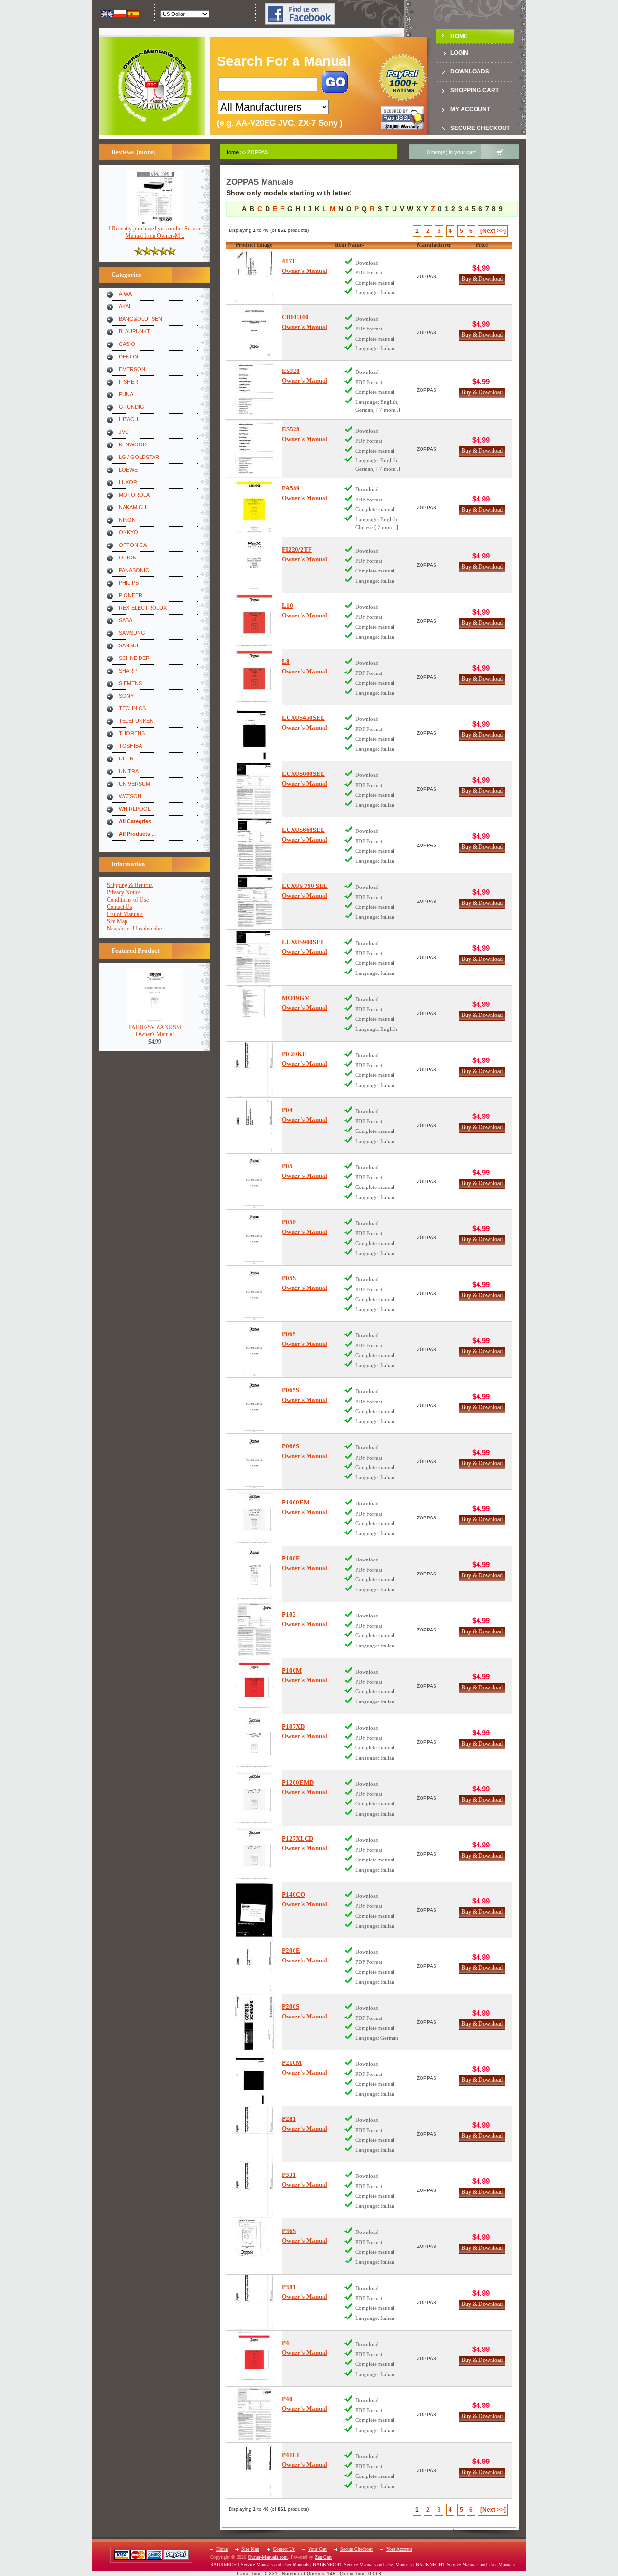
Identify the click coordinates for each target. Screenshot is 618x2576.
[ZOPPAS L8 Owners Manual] (254, 677)
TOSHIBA (130, 746)
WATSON (130, 796)
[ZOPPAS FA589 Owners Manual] (254, 508)
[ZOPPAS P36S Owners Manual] (254, 2246)
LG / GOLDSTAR (139, 457)
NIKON (127, 520)
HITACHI (129, 419)
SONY (126, 696)
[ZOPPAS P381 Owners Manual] (254, 2302)
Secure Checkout (480, 128)
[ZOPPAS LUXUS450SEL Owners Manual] (254, 733)
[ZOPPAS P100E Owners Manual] (254, 1574)
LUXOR (128, 482)
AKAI (125, 306)
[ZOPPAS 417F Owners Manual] (254, 277)
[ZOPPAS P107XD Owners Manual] (254, 1742)
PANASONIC (134, 570)
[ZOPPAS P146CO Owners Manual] (254, 1910)
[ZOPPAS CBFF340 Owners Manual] (254, 333)
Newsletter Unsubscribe (134, 929)
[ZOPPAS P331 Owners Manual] (254, 2190)
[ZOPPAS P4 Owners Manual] (254, 2358)
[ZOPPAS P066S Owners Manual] (254, 1462)
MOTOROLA (134, 495)
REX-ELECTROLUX (143, 608)
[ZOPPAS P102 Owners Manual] (254, 1630)
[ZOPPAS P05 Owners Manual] (254, 1181)
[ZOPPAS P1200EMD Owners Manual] (254, 1798)
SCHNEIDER (134, 658)
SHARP (128, 671)
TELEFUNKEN (136, 721)
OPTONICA (133, 545)
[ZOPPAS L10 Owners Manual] (254, 621)
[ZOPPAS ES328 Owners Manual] (254, 390)
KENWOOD (133, 444)
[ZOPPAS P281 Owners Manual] (254, 2134)
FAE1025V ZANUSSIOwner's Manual (155, 1031)
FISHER (128, 382)
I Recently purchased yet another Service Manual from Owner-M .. (155, 232)
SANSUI (128, 645)
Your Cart (317, 2549)
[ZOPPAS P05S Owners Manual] (254, 1294)
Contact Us (119, 907)
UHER (126, 758)
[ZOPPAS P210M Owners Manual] (254, 2078)
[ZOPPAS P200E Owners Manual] (254, 1966)
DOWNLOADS (470, 72)
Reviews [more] (133, 152)
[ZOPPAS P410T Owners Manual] (254, 2470)
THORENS (132, 733)
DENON (128, 357)
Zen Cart (323, 2557)
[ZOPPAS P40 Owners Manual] (254, 2414)
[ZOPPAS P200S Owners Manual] (254, 2022)
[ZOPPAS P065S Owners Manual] (254, 1406)
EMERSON (132, 369)
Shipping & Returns (130, 885)
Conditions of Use (128, 900)
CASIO (127, 344)
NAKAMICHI (133, 507)
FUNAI (127, 394)
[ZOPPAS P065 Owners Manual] (254, 1350)
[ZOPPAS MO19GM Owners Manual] (254, 1013)
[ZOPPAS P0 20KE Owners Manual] (254, 1069)
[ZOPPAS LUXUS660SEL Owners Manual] (254, 845)
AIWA (125, 294)
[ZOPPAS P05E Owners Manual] (254, 1238)
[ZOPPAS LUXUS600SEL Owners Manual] (254, 789)
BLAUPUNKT (134, 331)
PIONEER (131, 595)
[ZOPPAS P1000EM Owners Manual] (254, 1518)
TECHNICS (132, 708)
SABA (126, 620)
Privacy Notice (124, 892)
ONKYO (128, 532)
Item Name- (349, 245)
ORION (128, 558)
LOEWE (128, 470)
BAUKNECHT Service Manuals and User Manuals (260, 2565)
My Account (470, 109)
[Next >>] (493, 231)
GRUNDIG (132, 407)
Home (459, 36)
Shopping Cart (475, 90)
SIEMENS (130, 683)
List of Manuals (125, 914)
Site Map (117, 921)
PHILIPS (129, 583)
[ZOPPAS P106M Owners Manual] (254, 1686)
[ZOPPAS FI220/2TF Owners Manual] (254, 565)
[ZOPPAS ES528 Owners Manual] (254, 449)
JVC (124, 432)
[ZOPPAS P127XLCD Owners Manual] (254, 1854)
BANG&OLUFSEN (140, 319)
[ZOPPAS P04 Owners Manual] (254, 1125)
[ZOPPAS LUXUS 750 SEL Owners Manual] (254, 901)
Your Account (399, 2549)
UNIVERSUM (134, 784)
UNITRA (129, 771)
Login (459, 53)
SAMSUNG (132, 633)
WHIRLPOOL (135, 809)
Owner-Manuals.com (268, 2557)
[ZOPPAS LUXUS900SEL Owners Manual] (254, 957)
